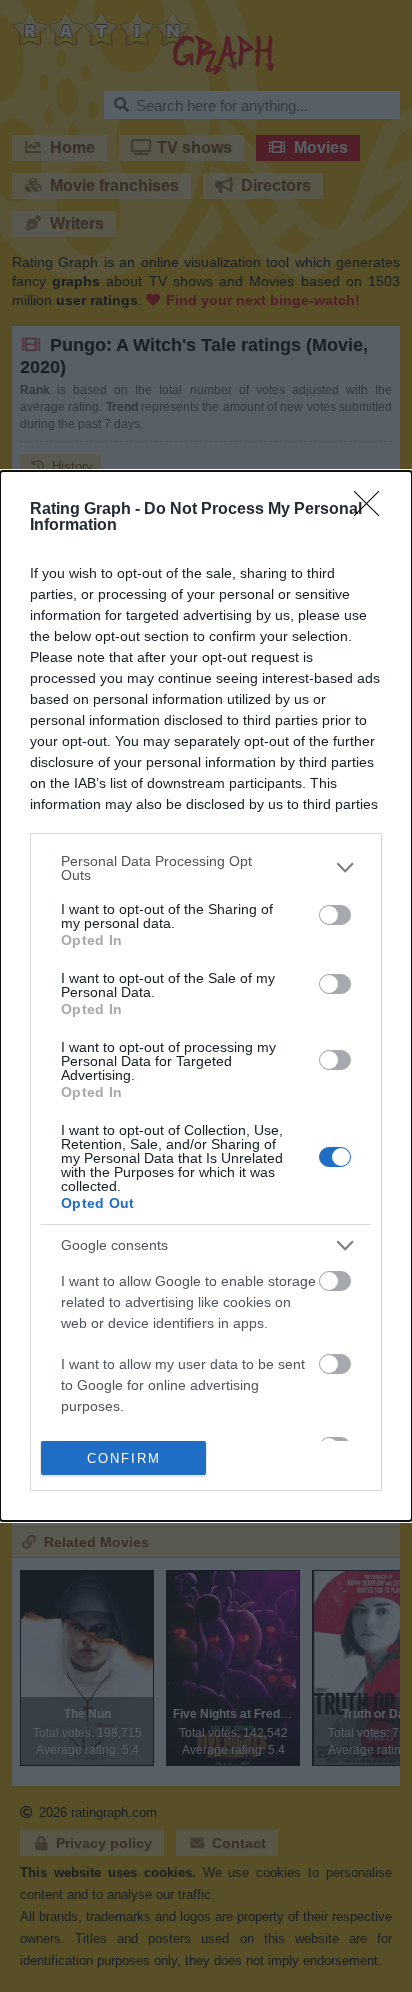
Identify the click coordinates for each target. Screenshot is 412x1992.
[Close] (373, 510)
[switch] (335, 915)
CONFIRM (124, 1458)
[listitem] (206, 868)
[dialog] (206, 996)
